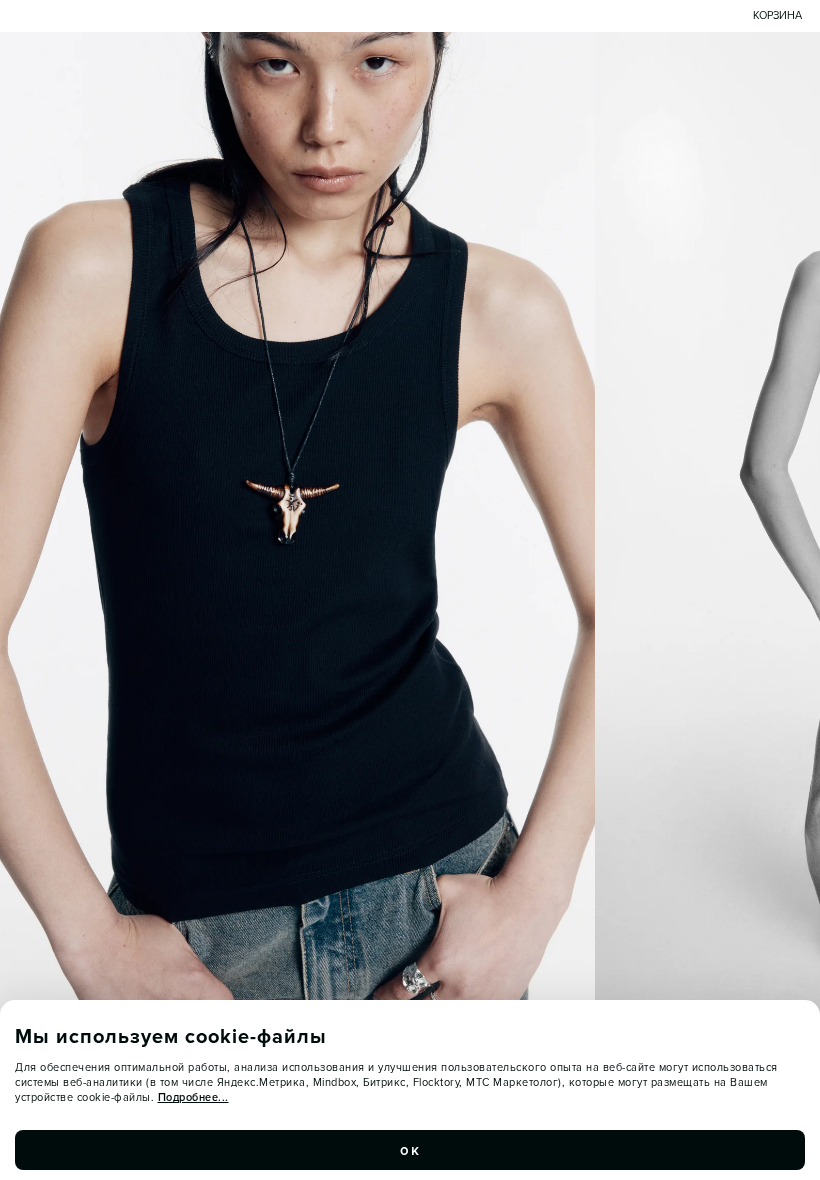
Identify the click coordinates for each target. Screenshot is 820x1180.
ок (410, 1150)
